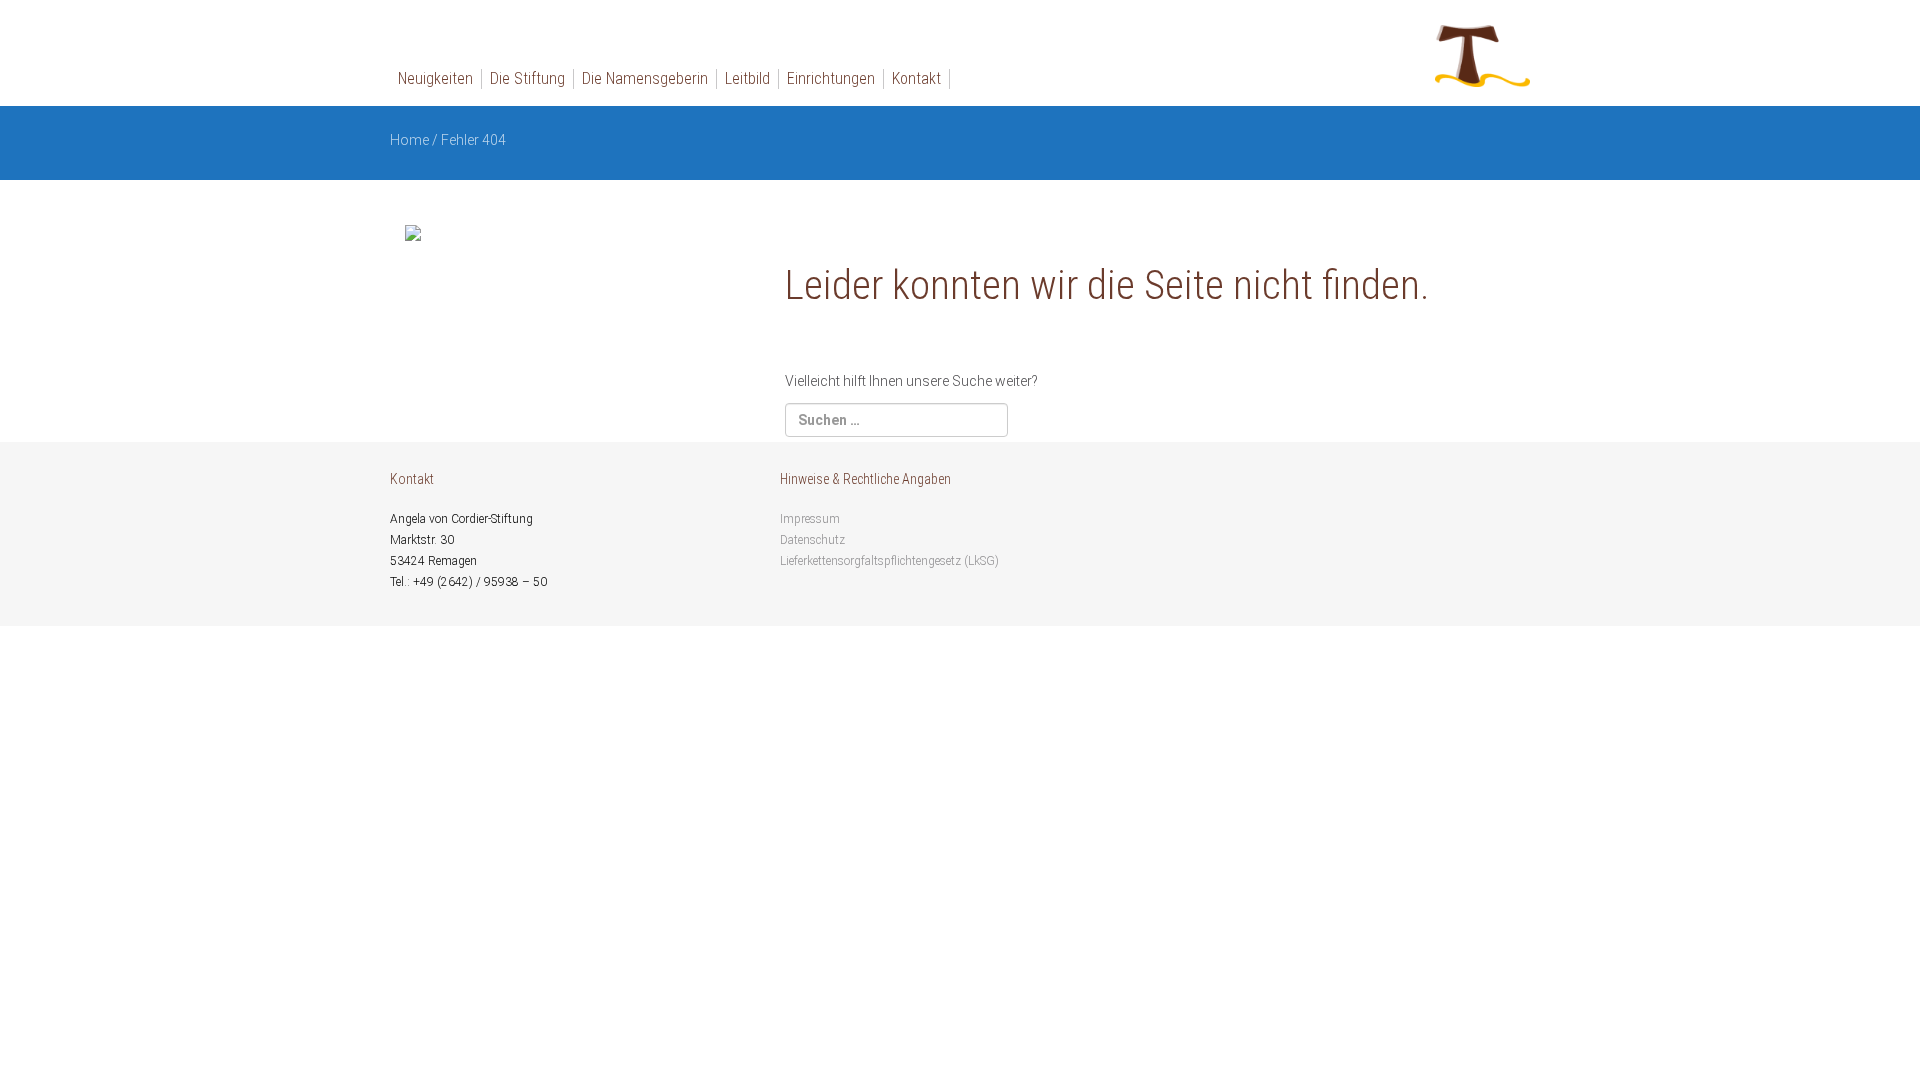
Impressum (810, 519)
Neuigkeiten (435, 78)
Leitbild (747, 78)
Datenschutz (812, 540)
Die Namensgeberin (645, 78)
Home (409, 140)
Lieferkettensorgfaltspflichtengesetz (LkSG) (889, 561)
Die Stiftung (527, 78)
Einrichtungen (831, 78)
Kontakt (916, 78)
